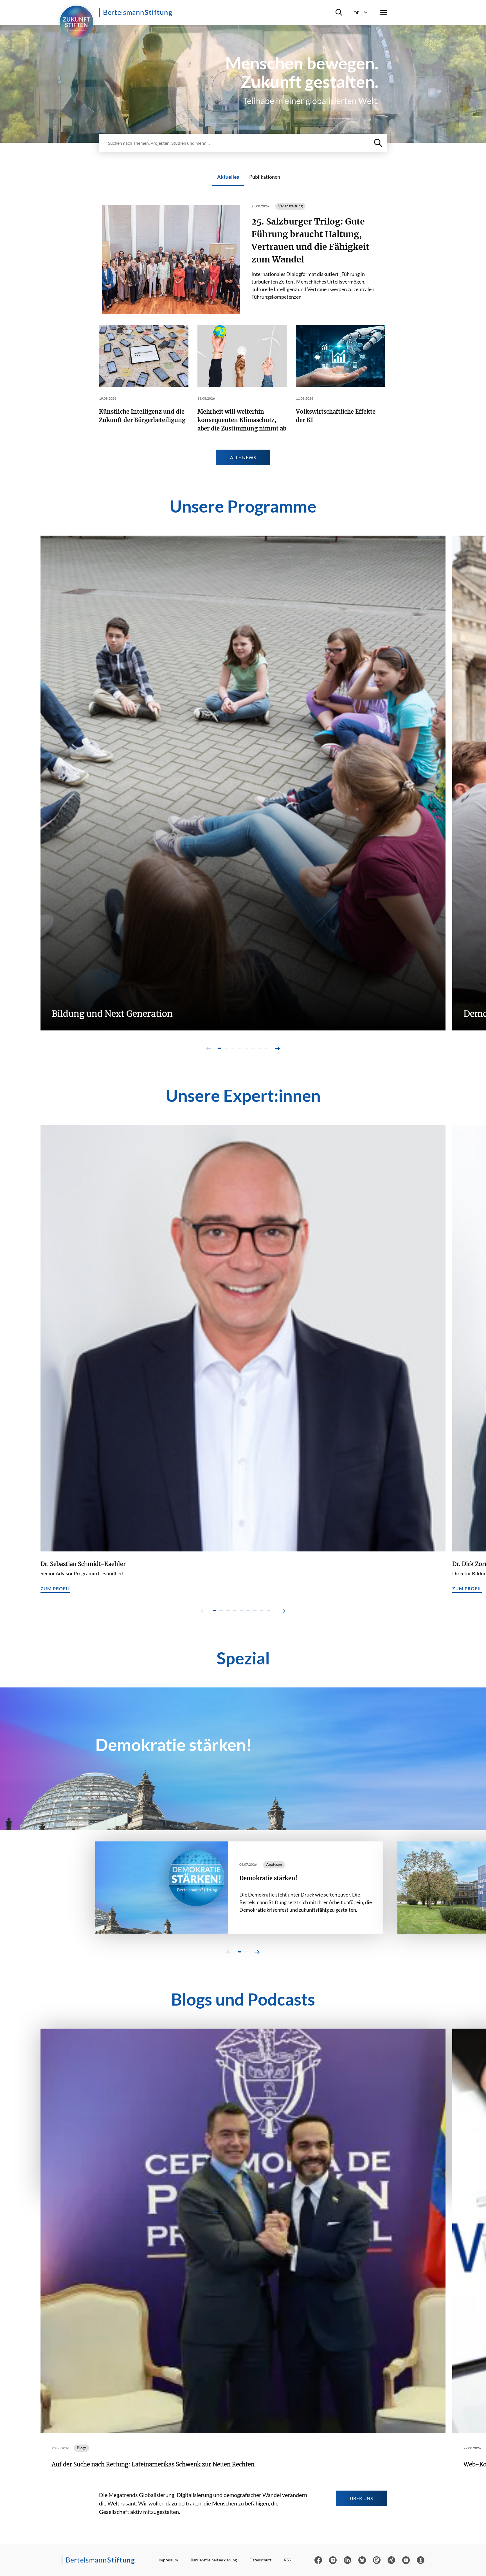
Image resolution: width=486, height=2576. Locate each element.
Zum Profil (55, 1588)
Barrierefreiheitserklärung (214, 2560)
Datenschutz (260, 2560)
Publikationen (265, 177)
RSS (287, 2560)
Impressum (168, 2560)
